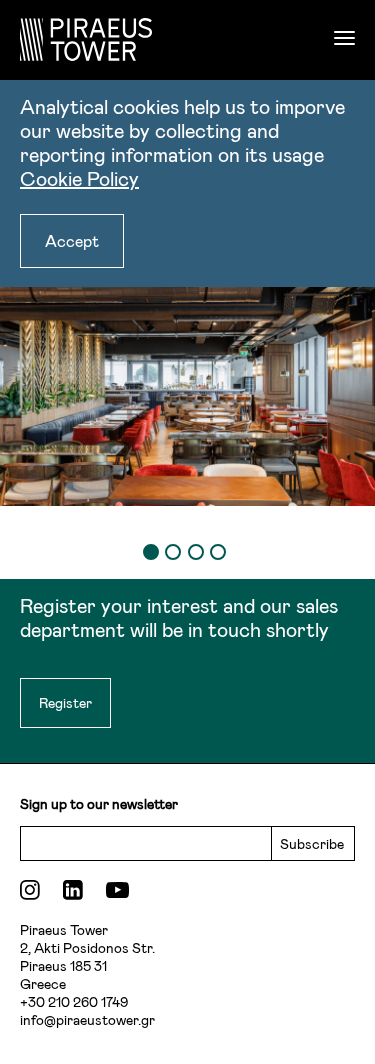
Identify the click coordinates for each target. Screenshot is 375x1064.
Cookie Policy (79, 178)
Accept (72, 240)
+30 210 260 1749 (74, 1001)
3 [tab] (196, 552)
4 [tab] (218, 552)
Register (65, 702)
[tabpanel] (187, 381)
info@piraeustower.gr (87, 1019)
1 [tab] (151, 552)
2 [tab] (173, 552)
